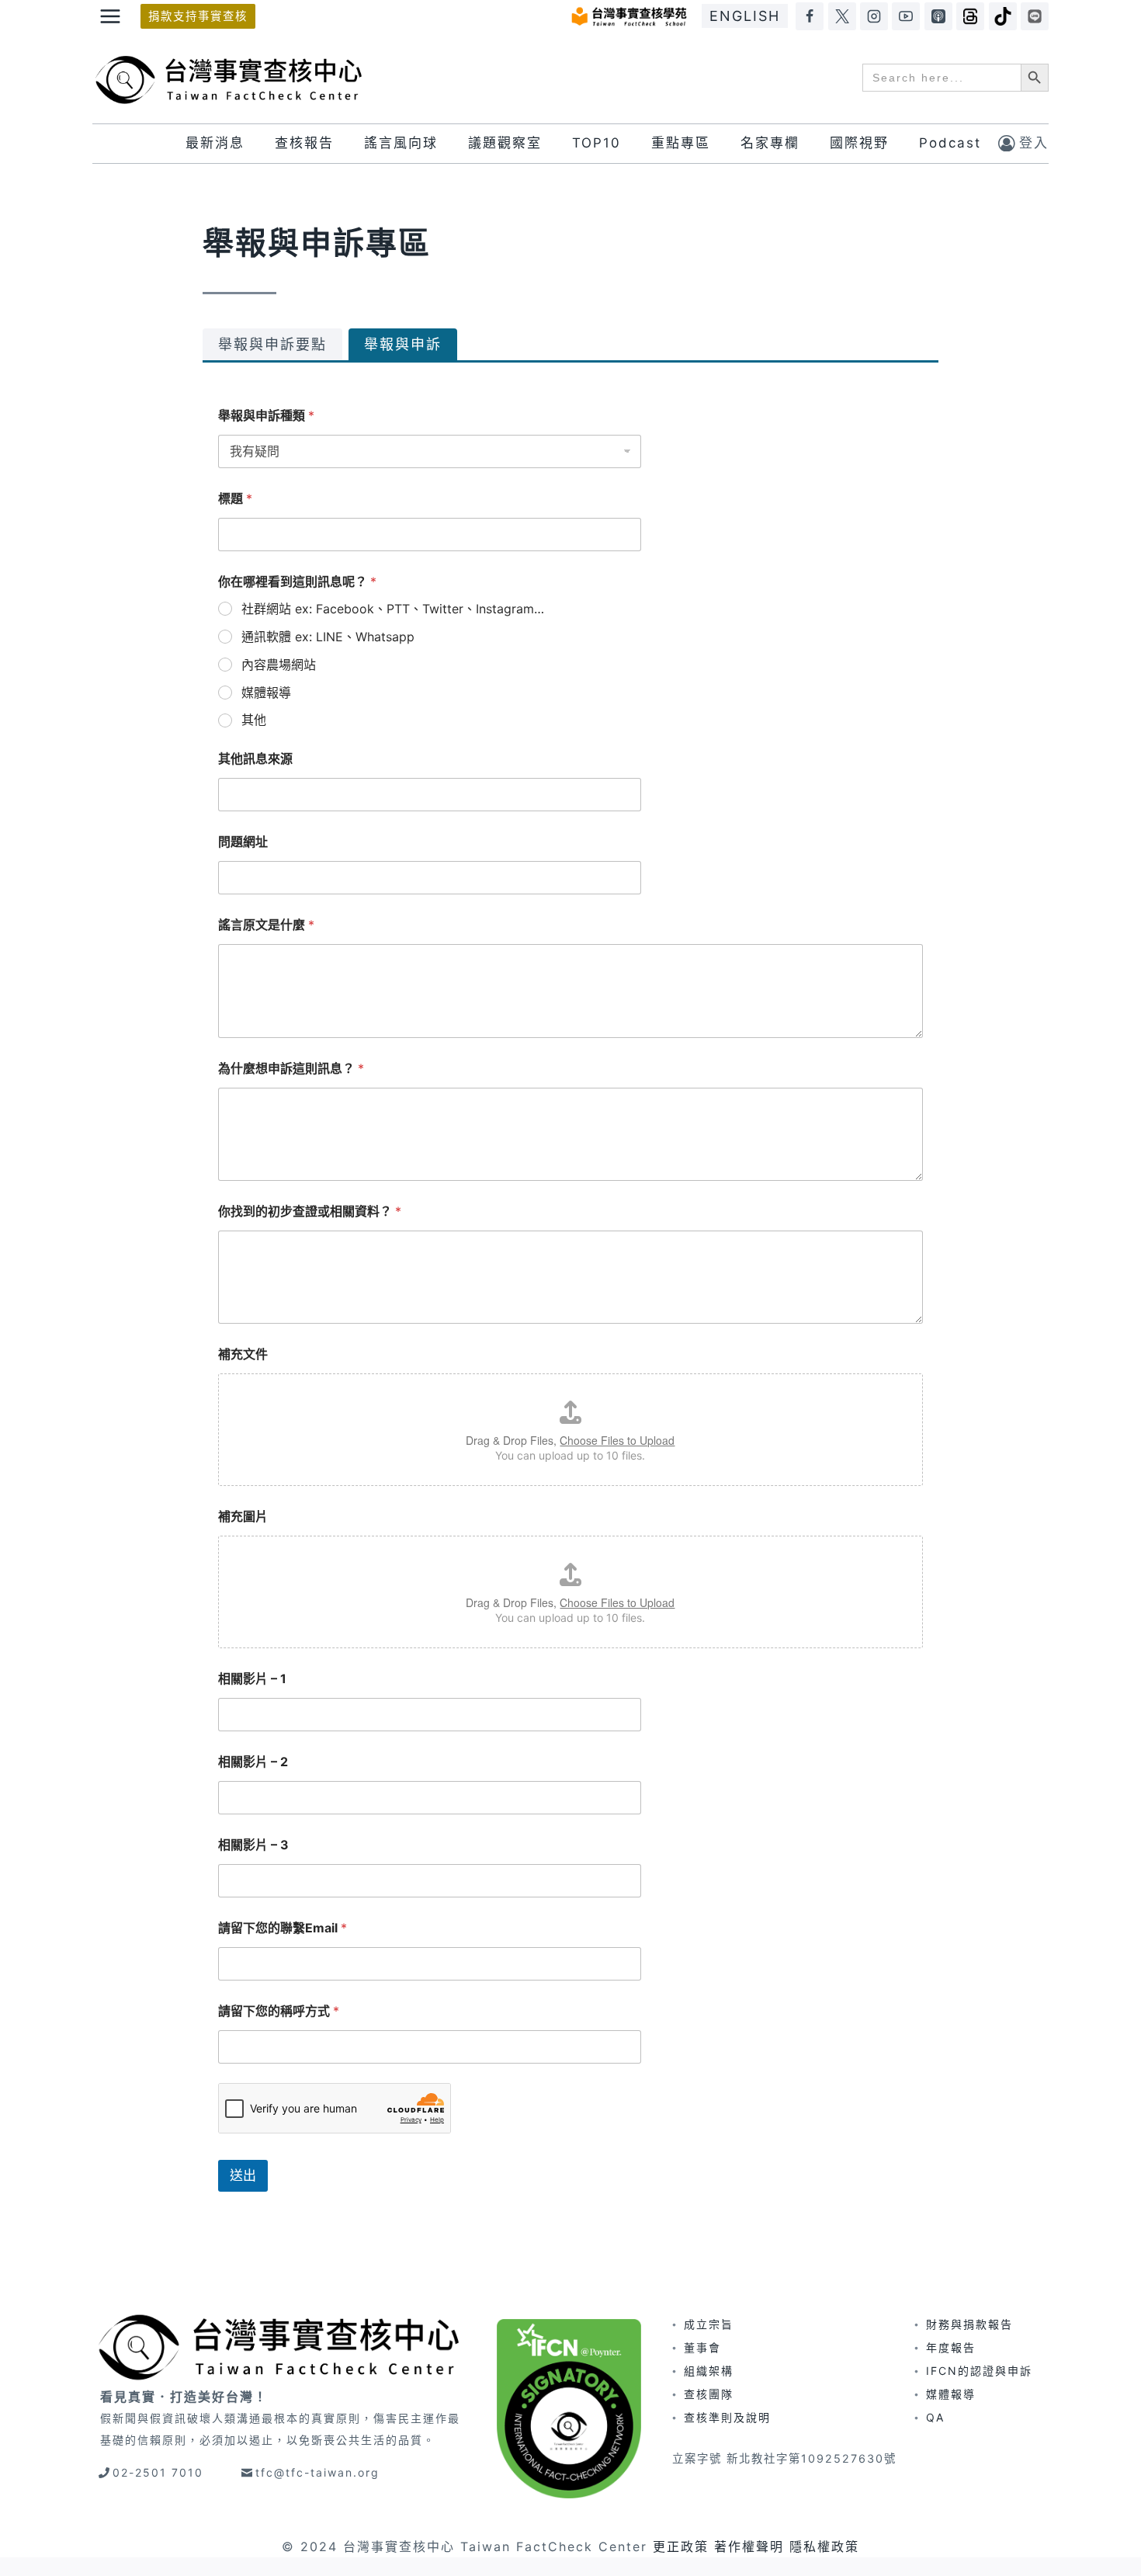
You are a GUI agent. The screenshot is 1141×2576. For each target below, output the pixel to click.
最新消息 (215, 143)
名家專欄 (770, 143)
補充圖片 (243, 1517)
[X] (842, 16)
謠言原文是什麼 (266, 925)
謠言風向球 (401, 143)
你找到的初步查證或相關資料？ (310, 1212)
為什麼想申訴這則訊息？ (291, 1069)
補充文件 (243, 1354)
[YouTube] (906, 16)
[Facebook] (810, 16)
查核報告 (304, 143)
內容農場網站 (279, 665)
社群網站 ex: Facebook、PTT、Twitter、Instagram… (393, 609)
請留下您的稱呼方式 (279, 2011)
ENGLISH (745, 16)
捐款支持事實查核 (198, 16)
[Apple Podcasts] (938, 16)
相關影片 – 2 (253, 1762)
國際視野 (859, 143)
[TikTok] (1003, 16)
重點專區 (681, 143)
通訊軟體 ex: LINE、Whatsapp (328, 637)
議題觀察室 (505, 143)
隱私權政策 (824, 2546)
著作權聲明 (749, 2546)
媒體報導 (266, 693)
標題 (235, 499)
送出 (243, 2175)
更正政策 (681, 2546)
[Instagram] (874, 16)
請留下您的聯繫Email (283, 1928)
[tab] (272, 344)
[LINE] (1035, 16)
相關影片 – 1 (252, 1679)
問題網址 (243, 842)
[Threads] (970, 16)
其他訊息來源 (255, 759)
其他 (254, 720)
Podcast (950, 143)
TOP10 (597, 143)
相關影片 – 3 (253, 1845)
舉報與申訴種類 (266, 416)
